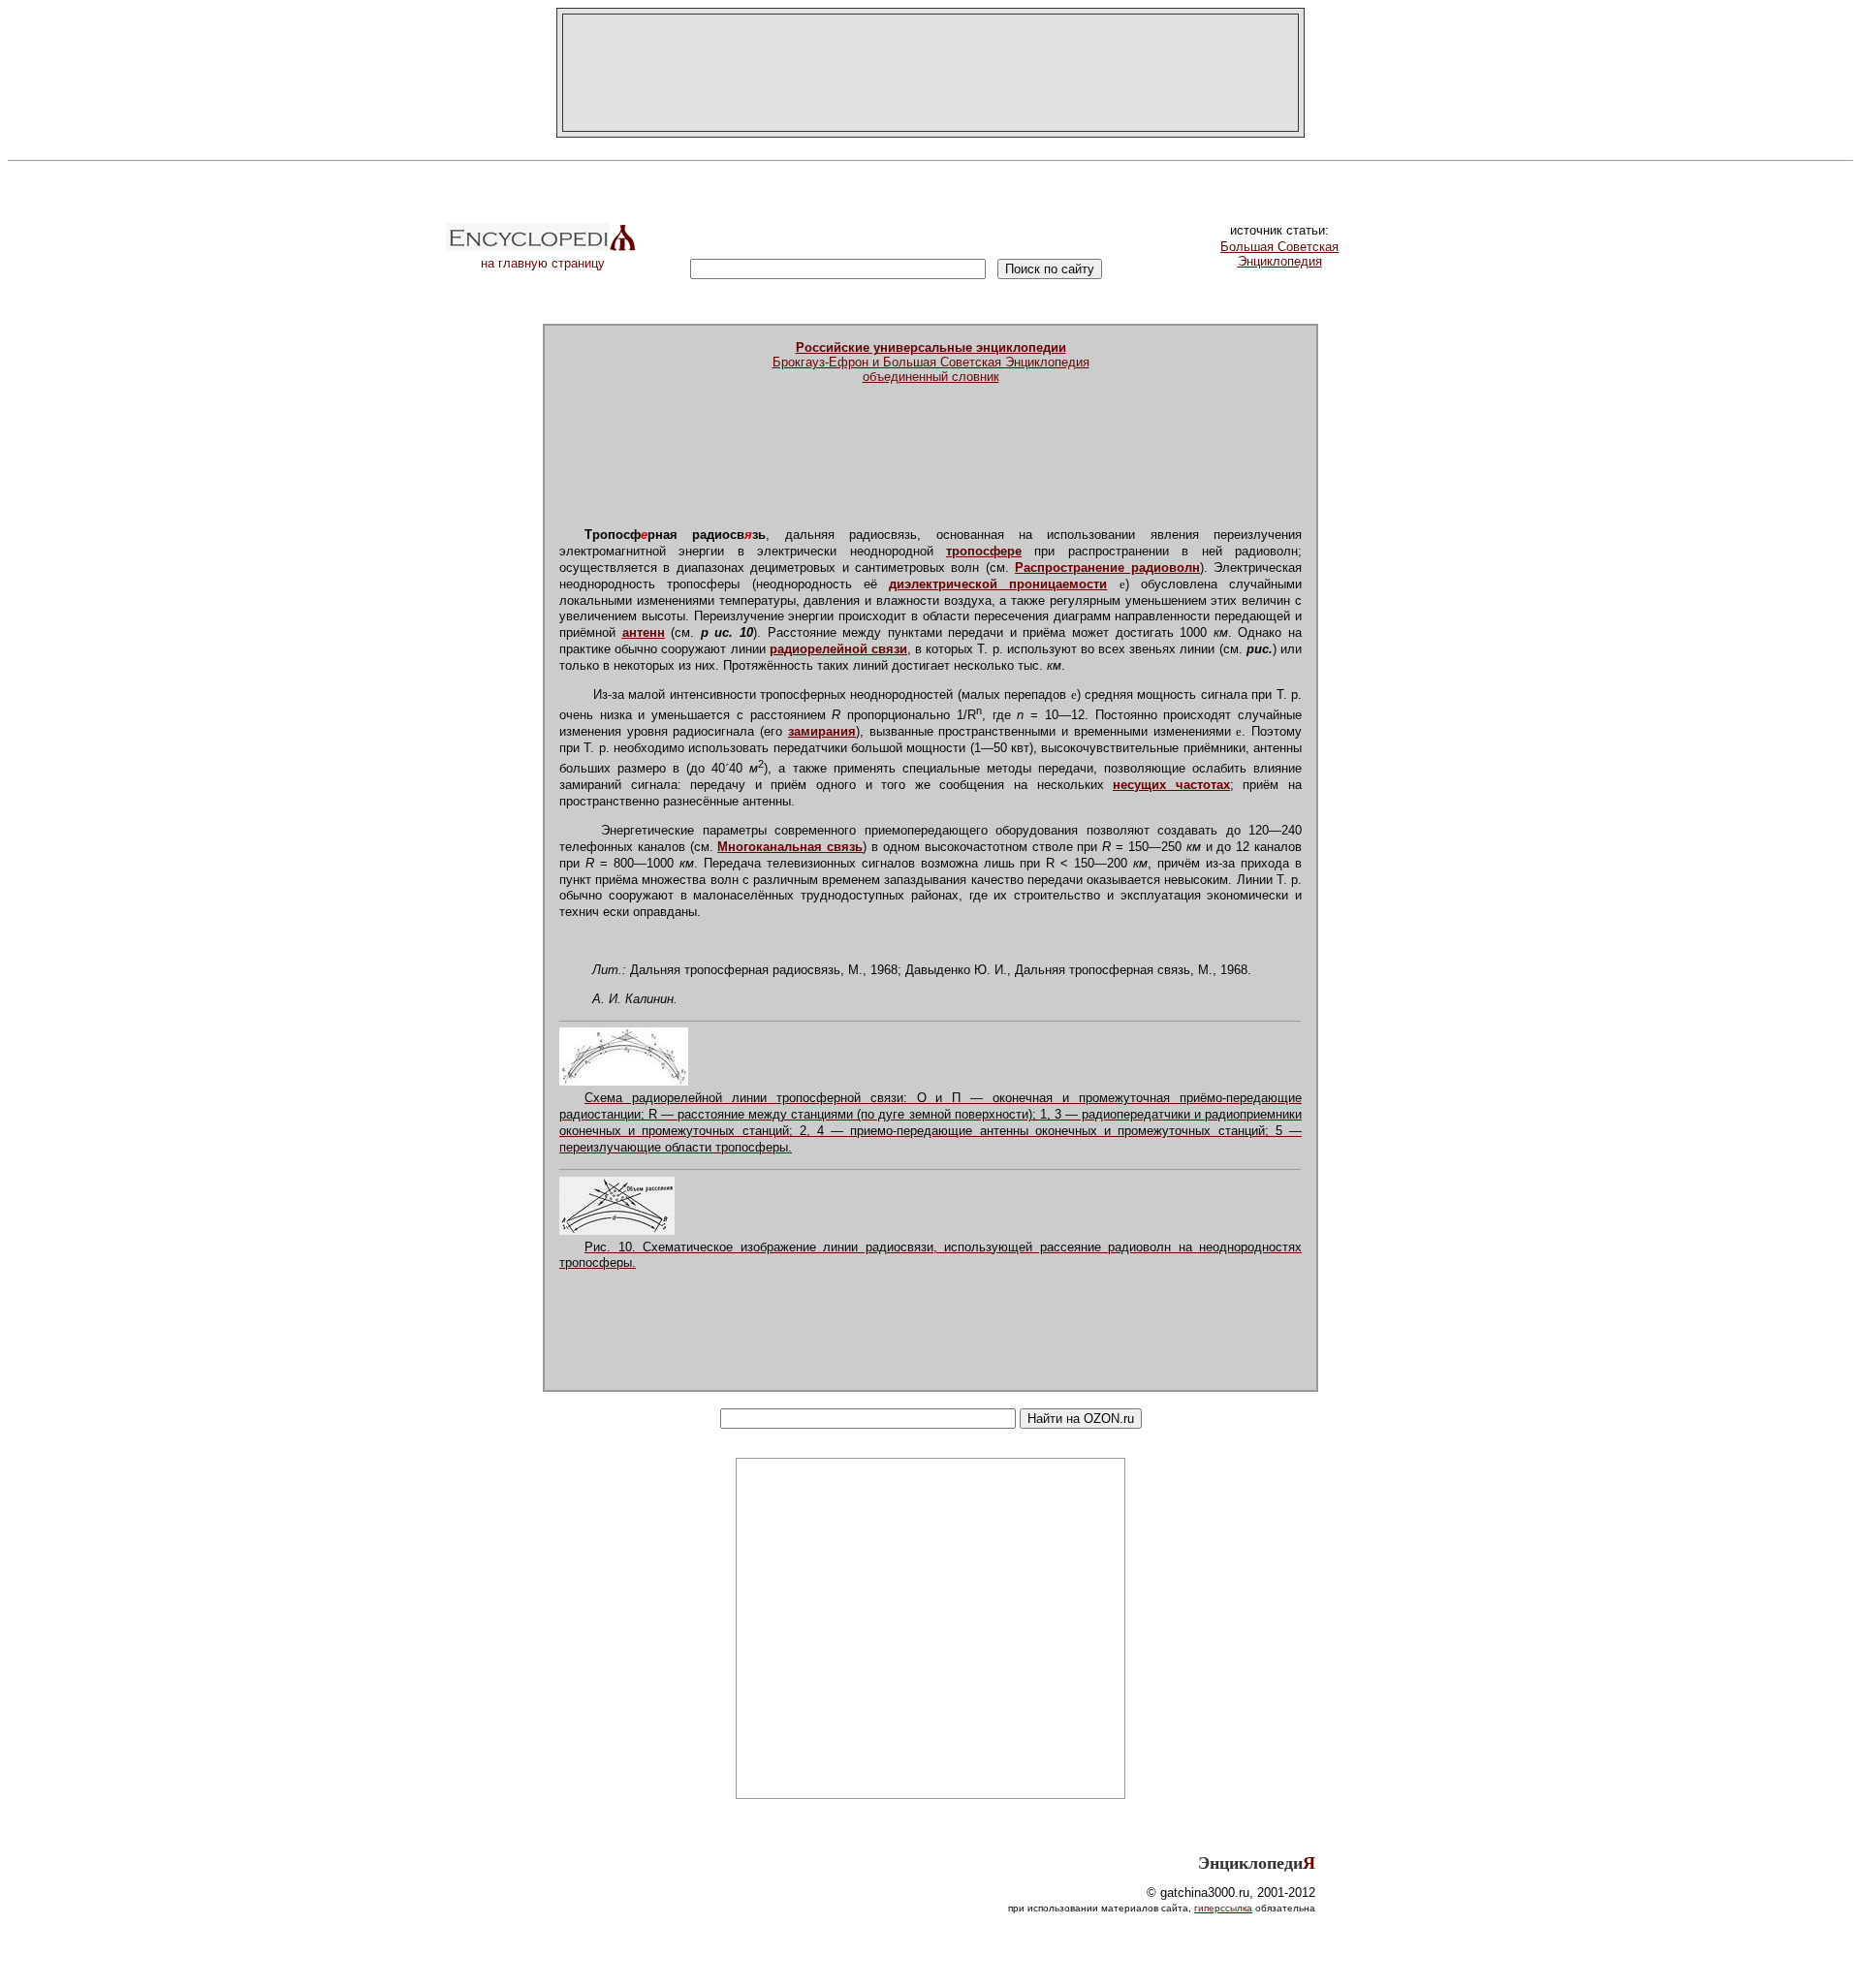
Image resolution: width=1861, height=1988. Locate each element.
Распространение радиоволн (1107, 568)
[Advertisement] (930, 73)
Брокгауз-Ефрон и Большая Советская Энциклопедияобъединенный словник (931, 362)
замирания (822, 731)
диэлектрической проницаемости (998, 584)
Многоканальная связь (790, 847)
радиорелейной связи (838, 649)
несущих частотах (1171, 785)
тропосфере (984, 551)
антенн (644, 632)
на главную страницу (543, 263)
